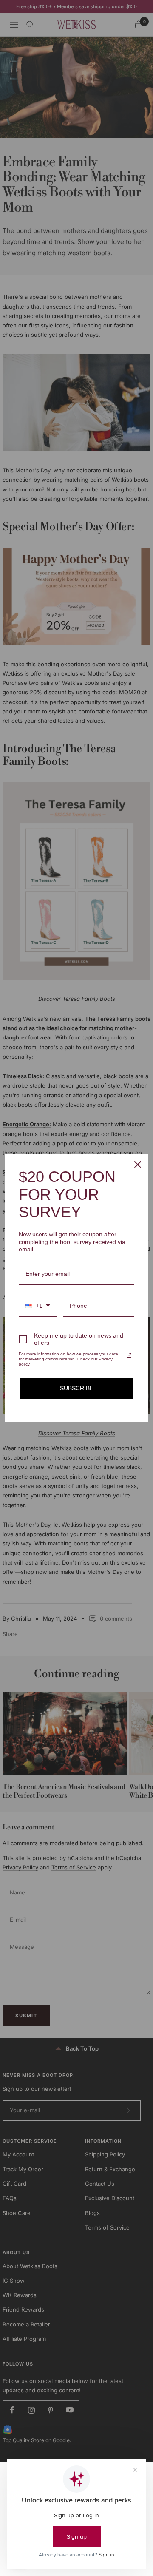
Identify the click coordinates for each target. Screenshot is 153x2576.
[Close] (138, 1164)
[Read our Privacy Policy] (129, 1355)
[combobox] (38, 1306)
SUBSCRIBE (77, 1388)
